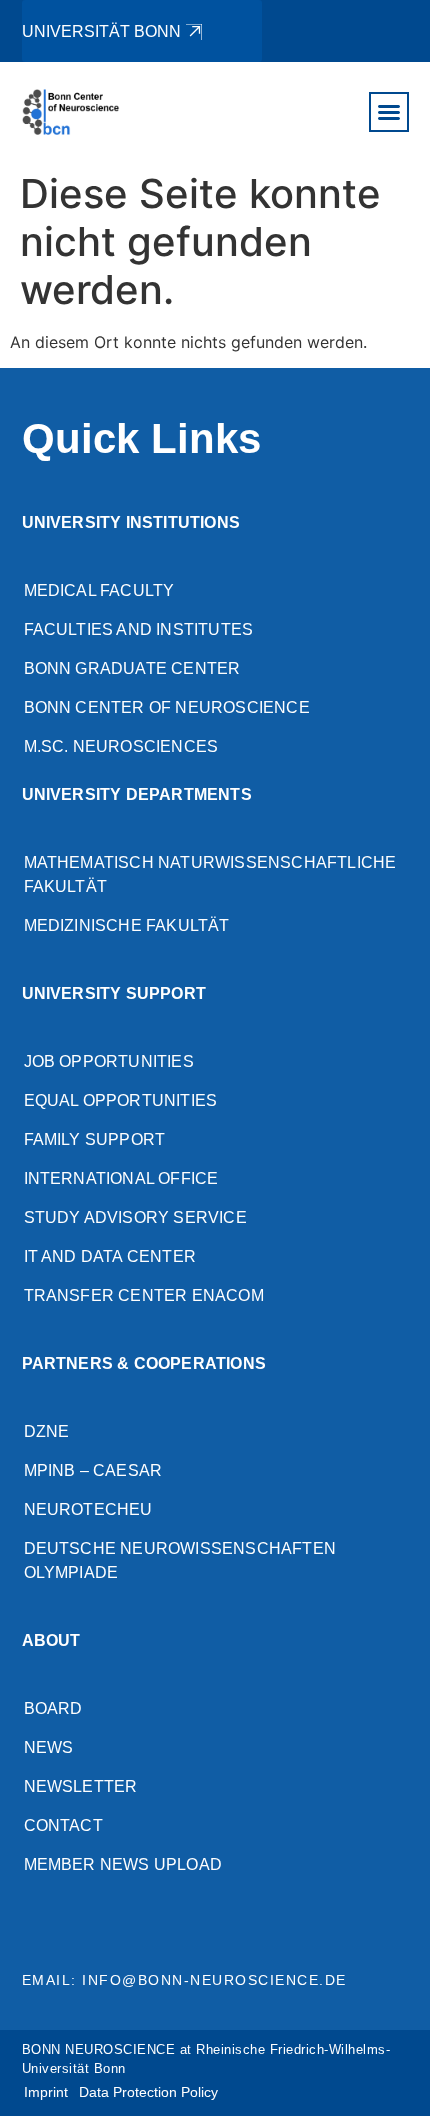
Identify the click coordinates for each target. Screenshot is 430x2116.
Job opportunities (109, 1061)
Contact (63, 1825)
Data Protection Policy (148, 2092)
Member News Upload (123, 1864)
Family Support (95, 1139)
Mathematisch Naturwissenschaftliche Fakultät (210, 874)
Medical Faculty (99, 590)
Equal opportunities (121, 1100)
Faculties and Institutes (139, 629)
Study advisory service (135, 1217)
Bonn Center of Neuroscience (167, 707)
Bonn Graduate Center (132, 668)
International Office (121, 1178)
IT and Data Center (110, 1256)
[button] (389, 112)
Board (53, 1708)
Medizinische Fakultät (127, 925)
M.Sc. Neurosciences (121, 746)
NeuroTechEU (88, 1509)
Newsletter (81, 1786)
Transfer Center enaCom (144, 1295)
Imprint (46, 2092)
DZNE (47, 1431)
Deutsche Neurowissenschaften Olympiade (180, 1560)
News (49, 1747)
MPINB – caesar (93, 1470)
